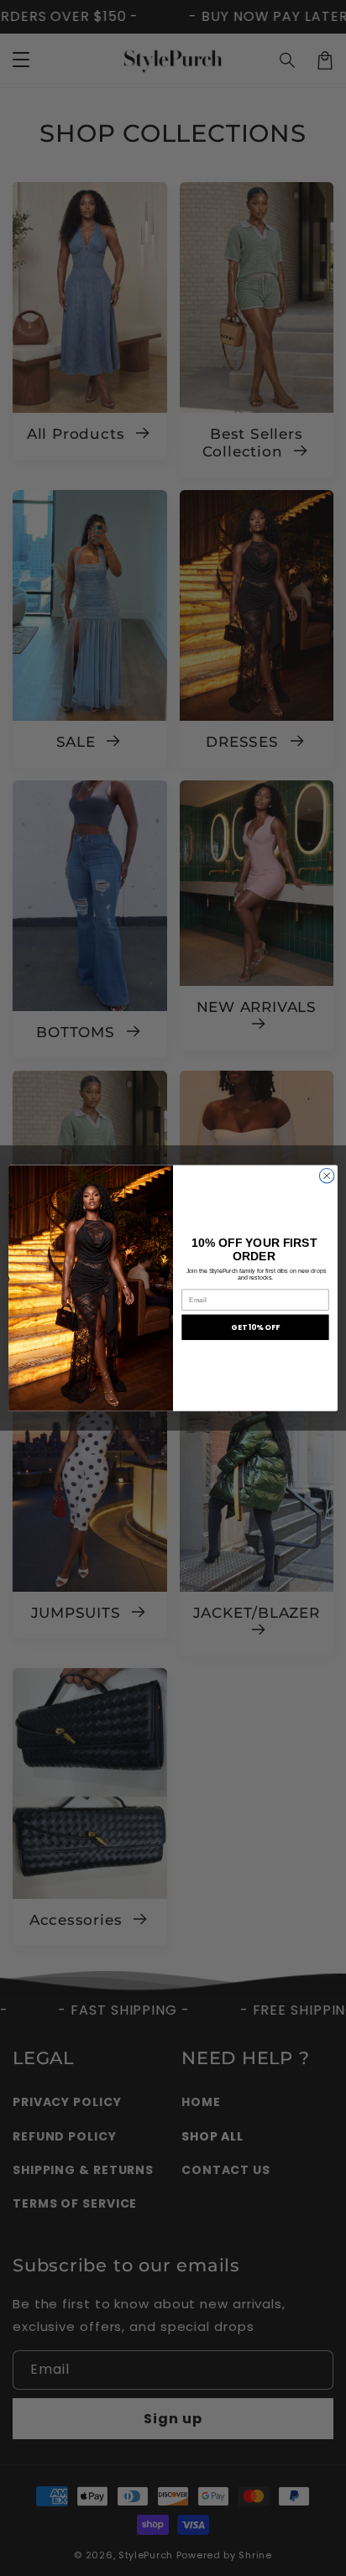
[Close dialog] (327, 1176)
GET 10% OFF (255, 1327)
